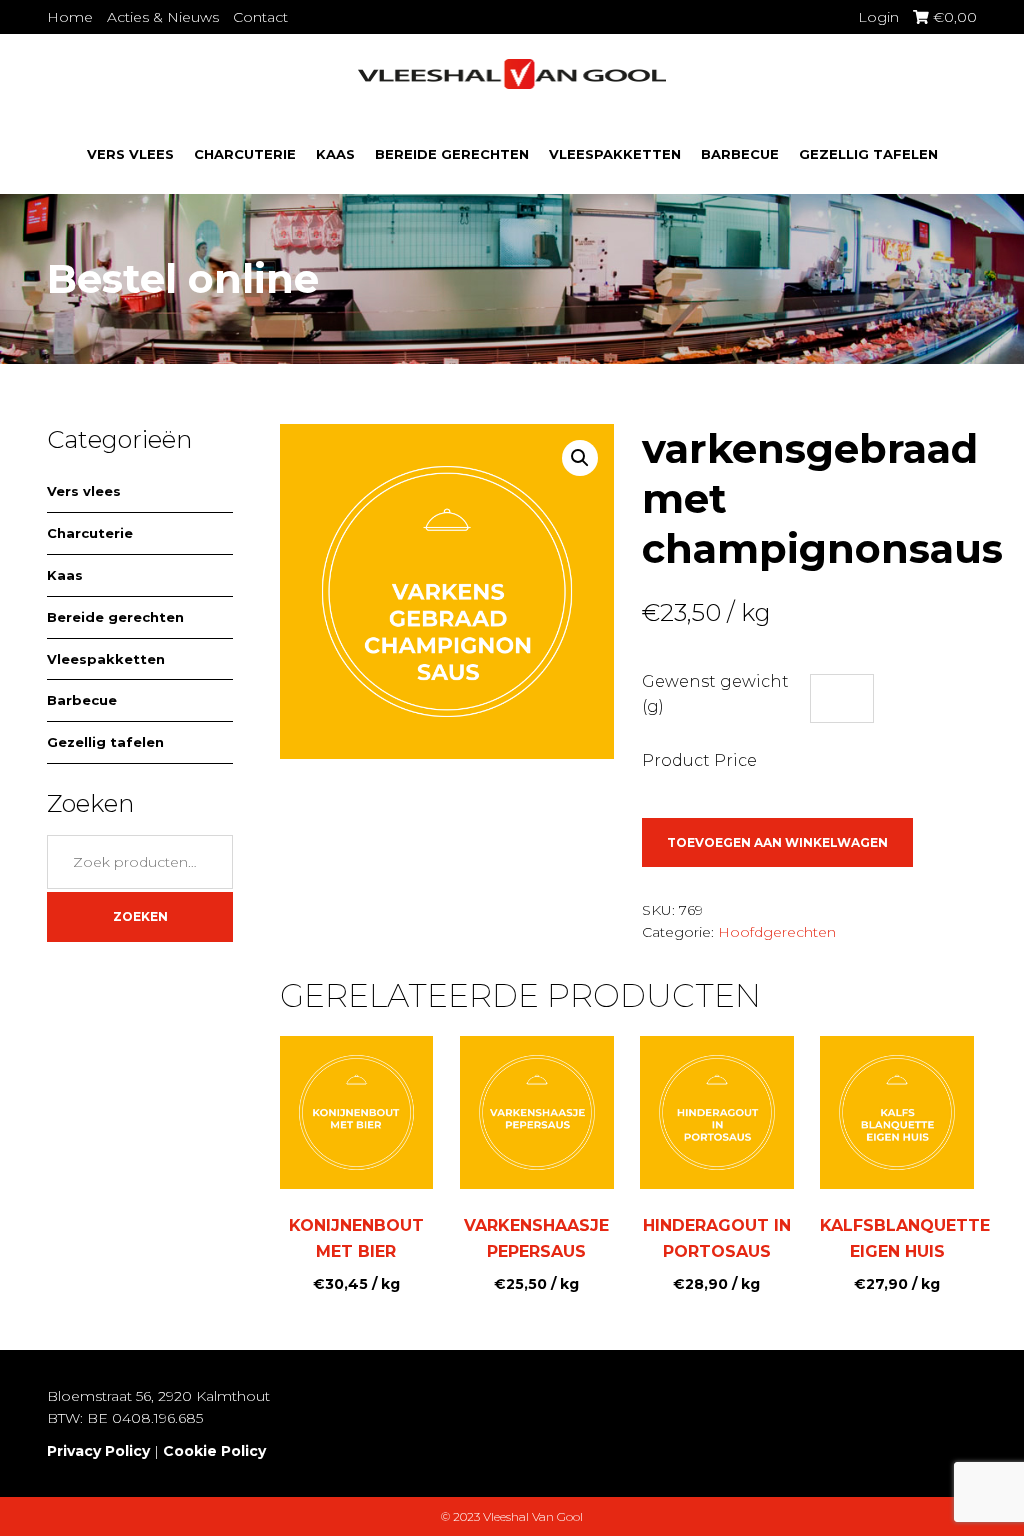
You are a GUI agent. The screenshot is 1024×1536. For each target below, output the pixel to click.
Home (70, 17)
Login (878, 17)
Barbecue (740, 154)
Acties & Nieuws (163, 17)
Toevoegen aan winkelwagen (777, 842)
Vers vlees (130, 154)
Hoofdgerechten (777, 932)
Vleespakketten (615, 154)
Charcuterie (245, 154)
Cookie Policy (214, 1451)
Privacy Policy (98, 1451)
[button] (580, 458)
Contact (260, 17)
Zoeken (140, 916)
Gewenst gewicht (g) (715, 694)
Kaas (335, 154)
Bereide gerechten (452, 154)
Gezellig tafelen (868, 154)
